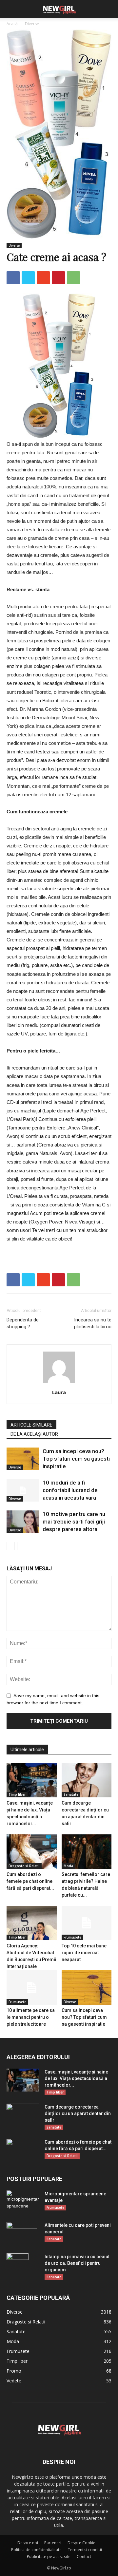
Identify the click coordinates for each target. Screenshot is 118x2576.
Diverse (32, 24)
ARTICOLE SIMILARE (31, 1425)
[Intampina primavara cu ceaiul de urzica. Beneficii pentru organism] (18, 2265)
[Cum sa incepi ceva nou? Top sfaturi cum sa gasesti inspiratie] (23, 1459)
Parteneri (53, 2543)
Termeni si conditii (85, 2550)
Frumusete (72, 1937)
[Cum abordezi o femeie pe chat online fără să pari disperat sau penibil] (32, 1852)
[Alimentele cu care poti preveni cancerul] (22, 2233)
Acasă (12, 24)
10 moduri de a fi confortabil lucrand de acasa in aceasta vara (70, 1490)
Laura (59, 1392)
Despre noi (28, 2543)
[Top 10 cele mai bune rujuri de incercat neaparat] (87, 1923)
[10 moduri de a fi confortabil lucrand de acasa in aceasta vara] (23, 1490)
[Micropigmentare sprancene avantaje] (23, 2201)
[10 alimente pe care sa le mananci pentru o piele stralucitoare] (32, 1988)
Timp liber (17, 1794)
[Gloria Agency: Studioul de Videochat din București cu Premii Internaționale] (32, 1923)
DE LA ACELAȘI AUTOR (34, 1434)
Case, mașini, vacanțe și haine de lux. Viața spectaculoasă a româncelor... (76, 2078)
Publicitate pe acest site (49, 2557)
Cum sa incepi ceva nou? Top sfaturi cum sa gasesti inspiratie (76, 1459)
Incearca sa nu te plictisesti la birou (93, 1323)
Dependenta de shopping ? (23, 1323)
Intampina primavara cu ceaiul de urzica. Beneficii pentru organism (77, 2263)
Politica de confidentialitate (36, 2550)
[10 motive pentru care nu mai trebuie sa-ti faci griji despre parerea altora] (23, 1522)
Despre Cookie (81, 2543)
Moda (68, 1866)
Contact (84, 2557)
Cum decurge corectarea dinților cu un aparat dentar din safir (78, 2113)
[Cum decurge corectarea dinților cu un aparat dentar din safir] (87, 1780)
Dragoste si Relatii (24, 1866)
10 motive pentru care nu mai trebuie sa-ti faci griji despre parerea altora (74, 1522)
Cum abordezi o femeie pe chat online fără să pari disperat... (30, 1881)
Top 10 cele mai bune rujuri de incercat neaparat (84, 1953)
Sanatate (71, 1794)
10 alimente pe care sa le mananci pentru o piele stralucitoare (31, 2017)
